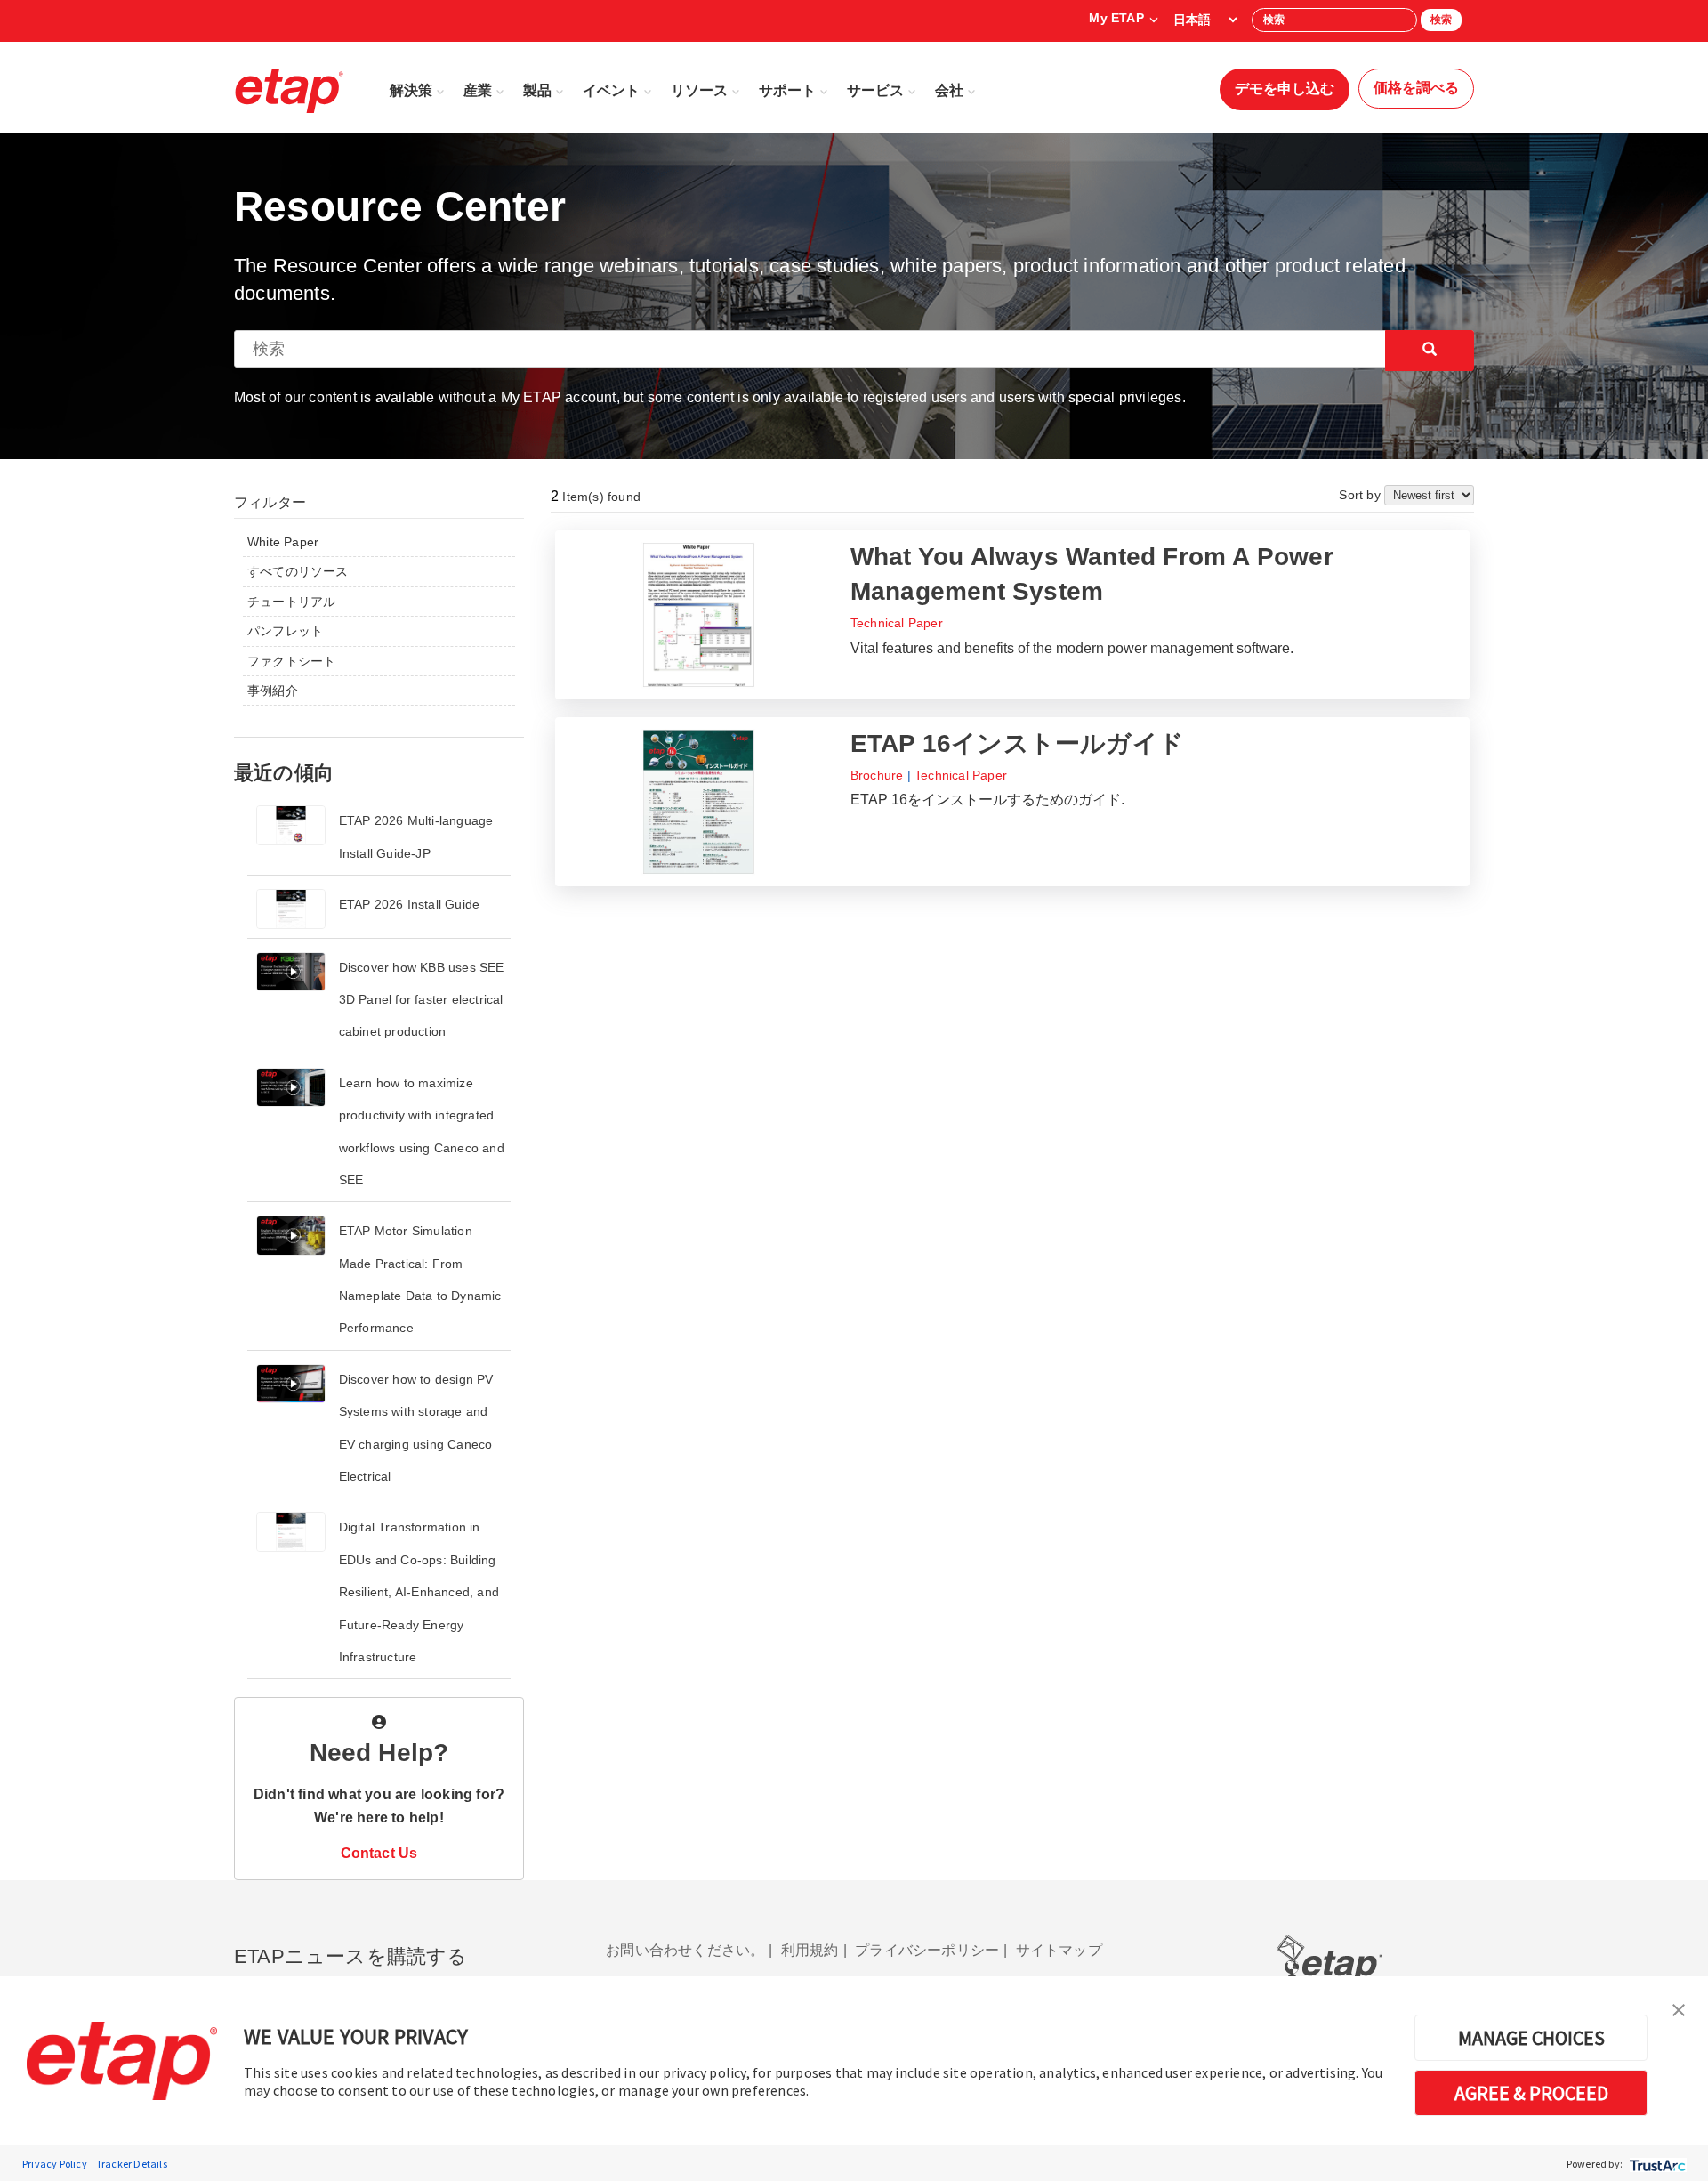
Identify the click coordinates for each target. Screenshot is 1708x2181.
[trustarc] (1656, 2164)
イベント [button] (611, 90)
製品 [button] (537, 90)
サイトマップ (1059, 1950)
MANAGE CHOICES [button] (1531, 2038)
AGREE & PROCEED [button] (1531, 2093)
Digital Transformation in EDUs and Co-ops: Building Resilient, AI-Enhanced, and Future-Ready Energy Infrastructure (419, 1592)
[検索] (1430, 351)
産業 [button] (478, 90)
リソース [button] (699, 90)
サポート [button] (787, 90)
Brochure (877, 775)
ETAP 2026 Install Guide (410, 904)
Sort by (1362, 495)
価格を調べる (1416, 88)
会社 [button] (949, 90)
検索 (1441, 20)
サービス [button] (875, 90)
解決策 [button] (411, 90)
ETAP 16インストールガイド (1017, 743)
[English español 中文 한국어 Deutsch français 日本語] (1205, 20)
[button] (1679, 2008)
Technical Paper (897, 623)
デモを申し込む (1285, 89)
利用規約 (810, 1950)
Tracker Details (132, 2164)
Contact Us (379, 1853)
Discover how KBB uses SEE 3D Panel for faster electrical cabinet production (422, 1000)
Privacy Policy (55, 2164)
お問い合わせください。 (685, 1950)
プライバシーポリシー (927, 1950)
